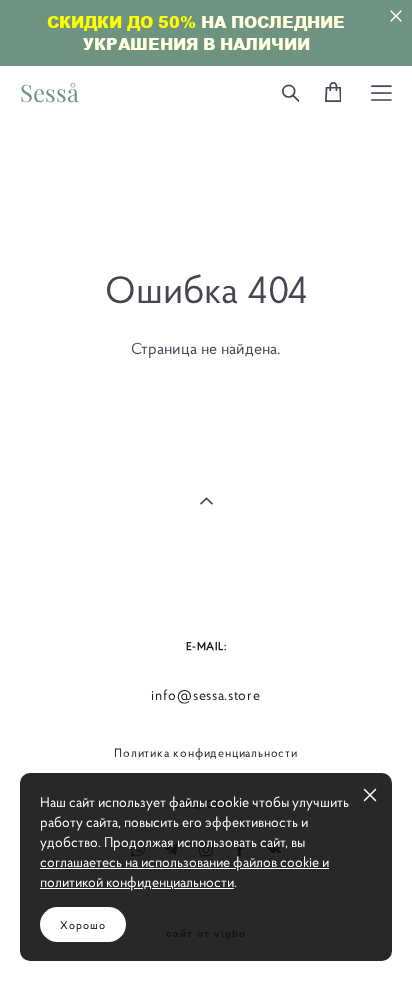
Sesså (49, 93)
